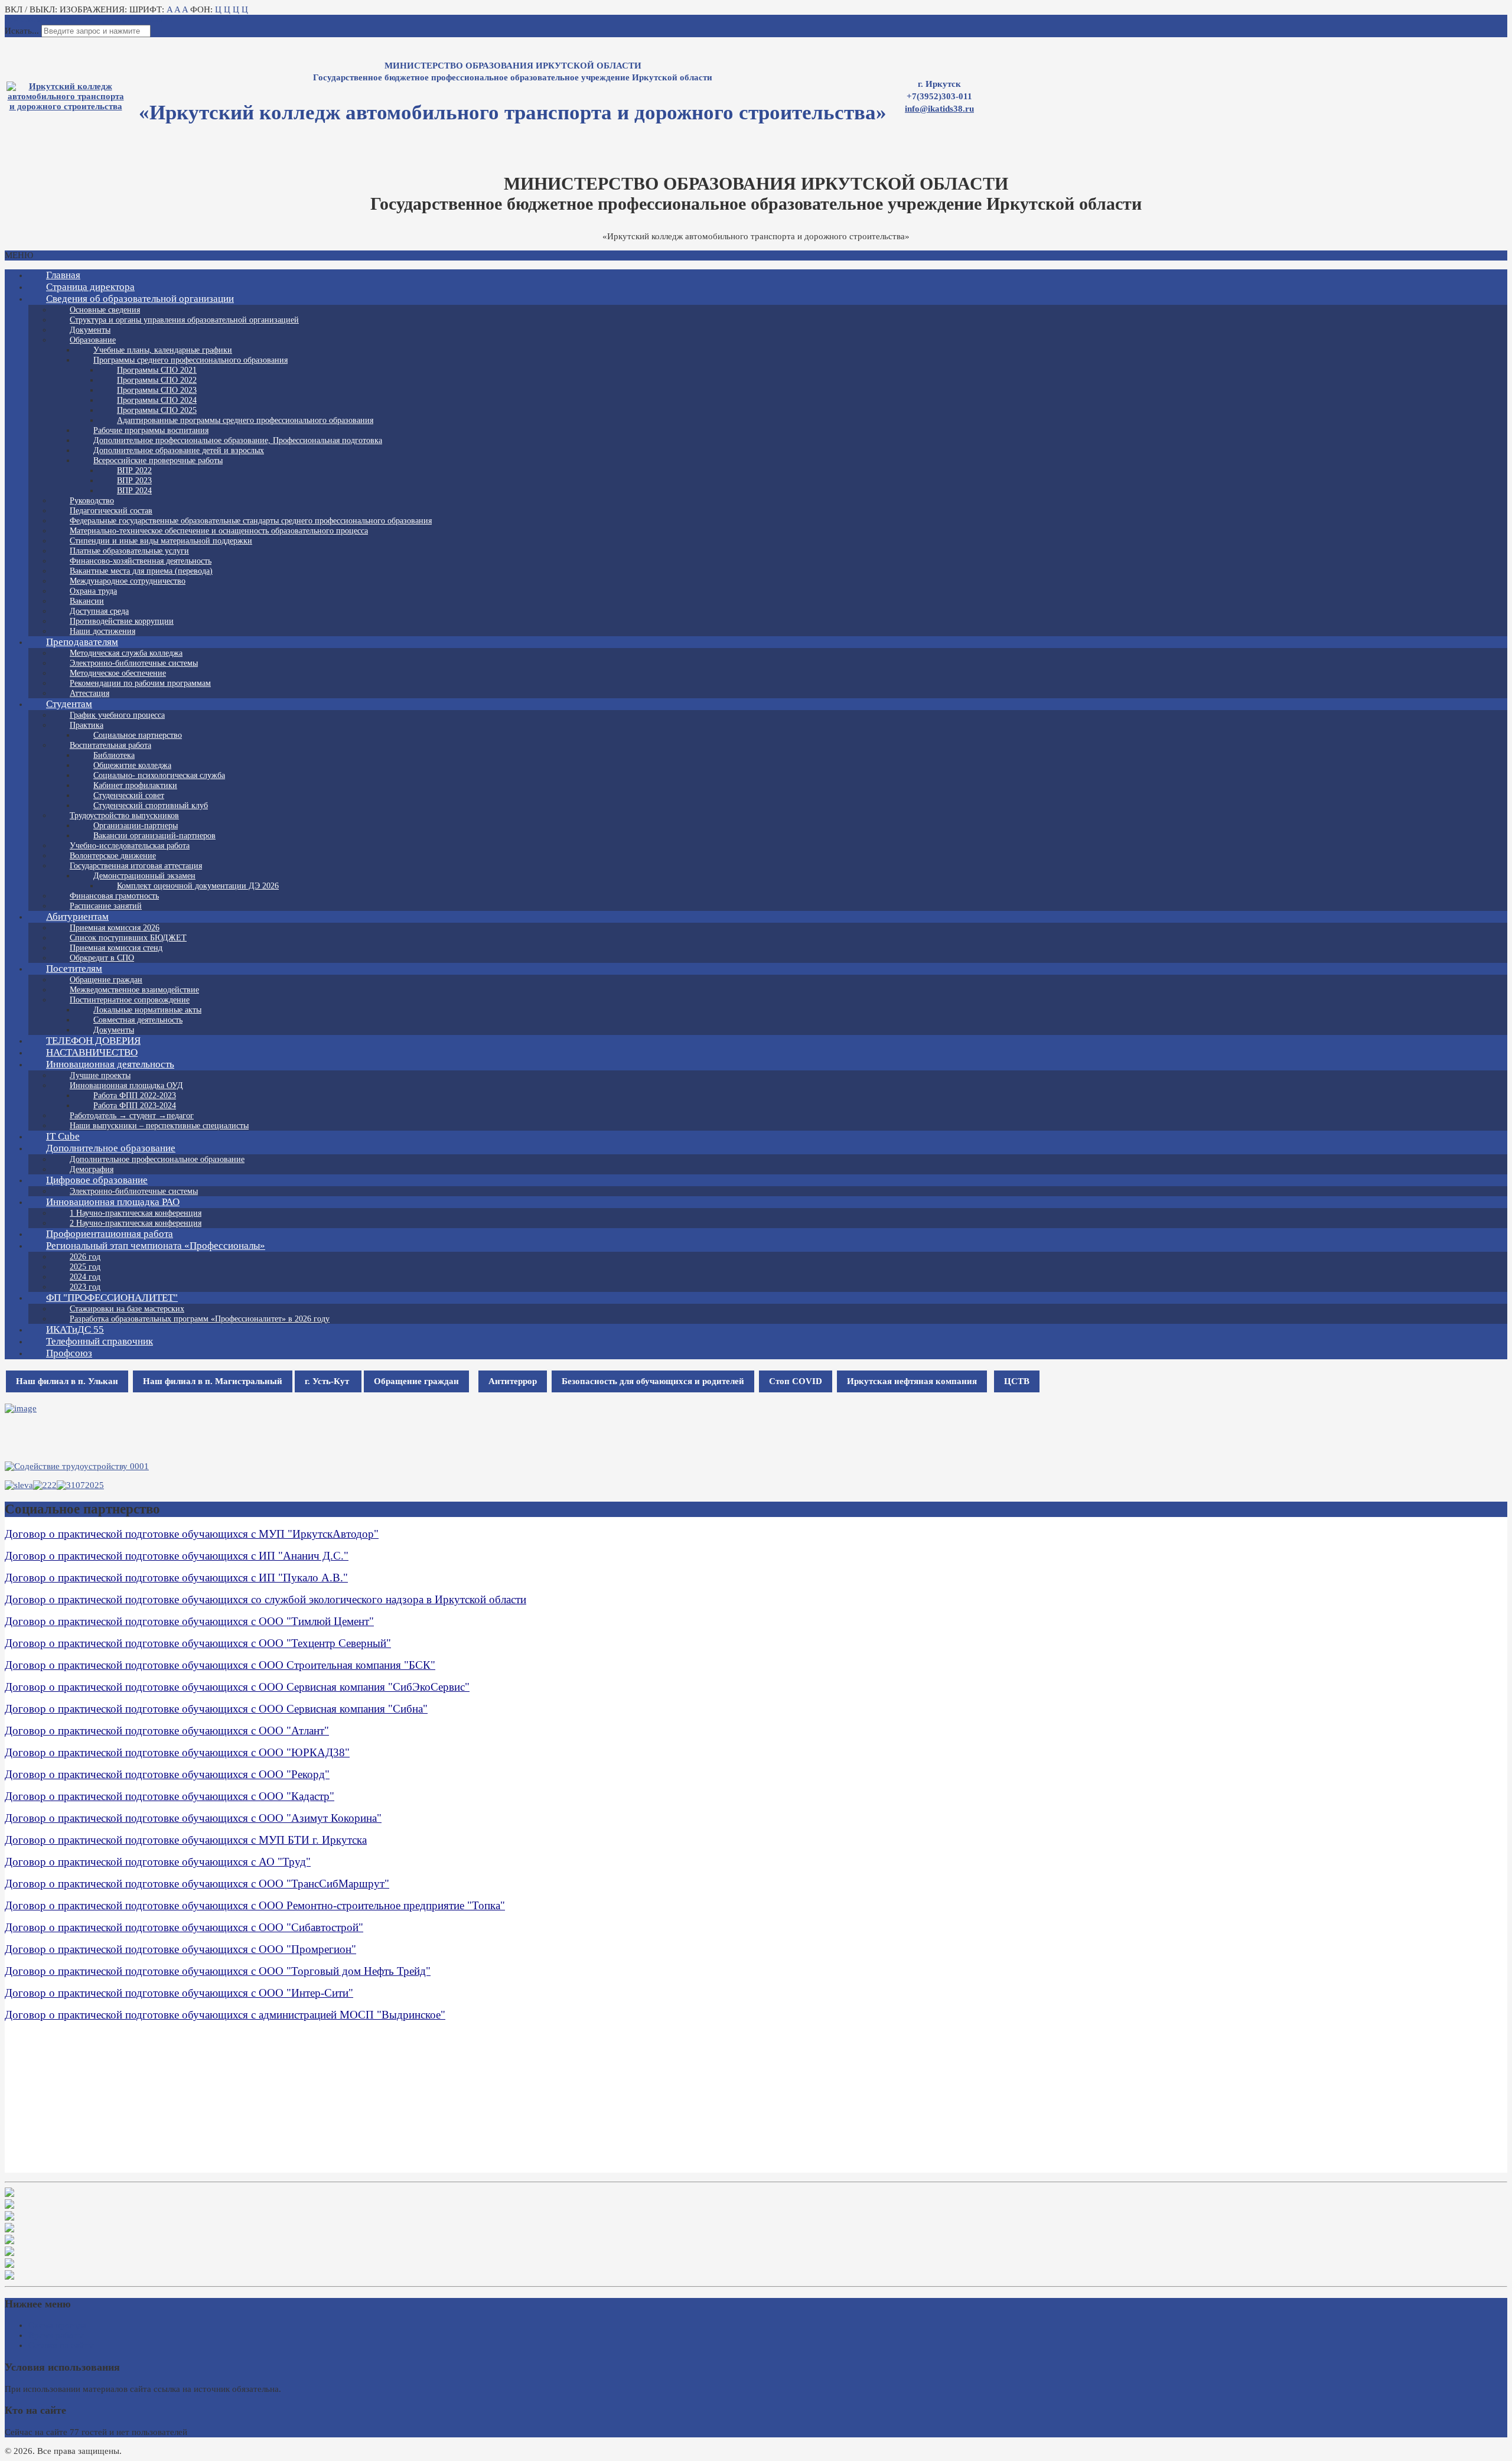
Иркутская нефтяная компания (912, 1381)
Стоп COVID (796, 1381)
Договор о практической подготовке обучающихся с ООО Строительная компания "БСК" (220, 1665)
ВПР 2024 (134, 491)
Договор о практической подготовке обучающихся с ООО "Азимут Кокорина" (193, 1818)
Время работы (56, 2335)
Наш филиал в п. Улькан (67, 1381)
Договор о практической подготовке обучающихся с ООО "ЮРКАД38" (177, 1752)
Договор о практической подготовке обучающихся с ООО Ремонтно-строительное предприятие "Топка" (255, 1905)
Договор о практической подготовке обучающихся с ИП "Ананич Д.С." (177, 1556)
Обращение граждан (416, 1381)
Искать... (22, 31)
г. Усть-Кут (328, 1381)
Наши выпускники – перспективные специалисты (159, 1126)
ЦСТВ (1017, 1381)
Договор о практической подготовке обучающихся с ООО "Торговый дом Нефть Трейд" (218, 1971)
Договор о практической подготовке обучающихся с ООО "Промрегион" (180, 1949)
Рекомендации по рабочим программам (140, 683)
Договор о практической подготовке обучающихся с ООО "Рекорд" (167, 1774)
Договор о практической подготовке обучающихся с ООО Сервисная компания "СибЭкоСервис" (237, 1687)
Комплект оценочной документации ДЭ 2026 (198, 886)
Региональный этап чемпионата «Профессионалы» (156, 1246)
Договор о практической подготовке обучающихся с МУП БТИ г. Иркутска (186, 1840)
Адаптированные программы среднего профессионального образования (245, 420)
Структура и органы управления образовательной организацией (184, 320)
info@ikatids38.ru (939, 109)
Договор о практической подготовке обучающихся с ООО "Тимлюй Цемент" (189, 1621)
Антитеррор (513, 1381)
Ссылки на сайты (61, 2345)
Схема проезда (57, 2325)
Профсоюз (69, 1353)
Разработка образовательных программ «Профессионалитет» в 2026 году (200, 1319)
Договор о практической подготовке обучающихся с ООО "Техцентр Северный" (198, 1643)
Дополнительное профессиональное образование (157, 1159)
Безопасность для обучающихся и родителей (653, 1381)
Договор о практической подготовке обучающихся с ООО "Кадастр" (170, 1796)
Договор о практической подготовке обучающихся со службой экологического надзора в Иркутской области (265, 1599)
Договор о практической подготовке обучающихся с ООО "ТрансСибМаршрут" (197, 1884)
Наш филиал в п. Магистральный (213, 1381)
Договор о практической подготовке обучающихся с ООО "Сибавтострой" (184, 1927)
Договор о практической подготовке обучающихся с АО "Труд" (158, 1862)
